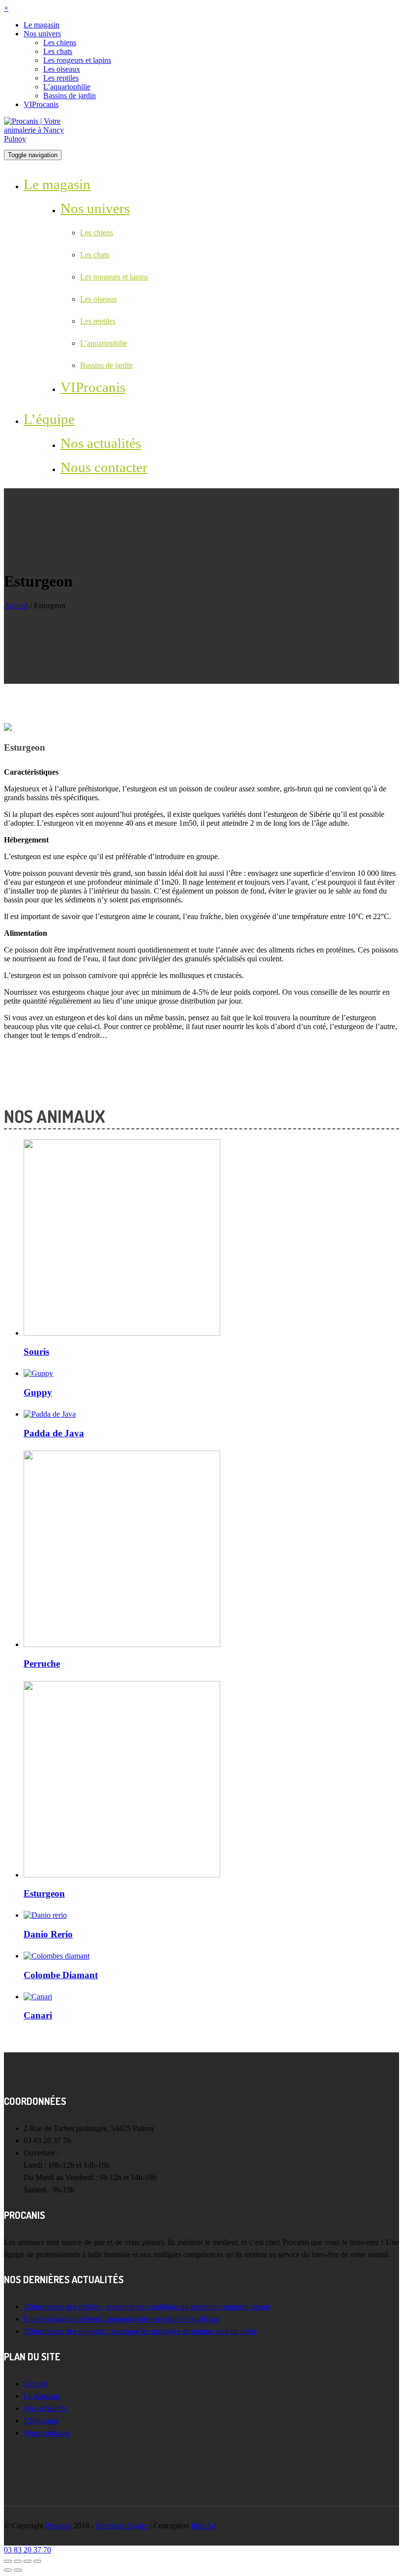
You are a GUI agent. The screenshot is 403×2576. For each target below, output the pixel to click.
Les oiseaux (62, 69)
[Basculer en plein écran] (28, 2561)
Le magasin (42, 25)
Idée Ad (203, 2526)
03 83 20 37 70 (28, 2550)
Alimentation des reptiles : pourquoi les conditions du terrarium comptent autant (146, 2307)
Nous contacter (104, 467)
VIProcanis (41, 104)
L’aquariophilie (67, 87)
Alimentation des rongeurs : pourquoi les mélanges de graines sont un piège (140, 2331)
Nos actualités (101, 443)
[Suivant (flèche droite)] (18, 2570)
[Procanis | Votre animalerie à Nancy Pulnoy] (41, 139)
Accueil (16, 605)
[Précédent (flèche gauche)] (8, 2570)
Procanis (58, 2526)
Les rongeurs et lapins (77, 60)
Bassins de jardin (70, 96)
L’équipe (49, 419)
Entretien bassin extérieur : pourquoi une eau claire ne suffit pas (122, 2319)
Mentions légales (122, 2526)
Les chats (58, 51)
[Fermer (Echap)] (8, 2561)
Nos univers (42, 34)
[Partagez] (18, 2561)
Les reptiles (61, 78)
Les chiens (60, 42)
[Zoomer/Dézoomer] (37, 2561)
